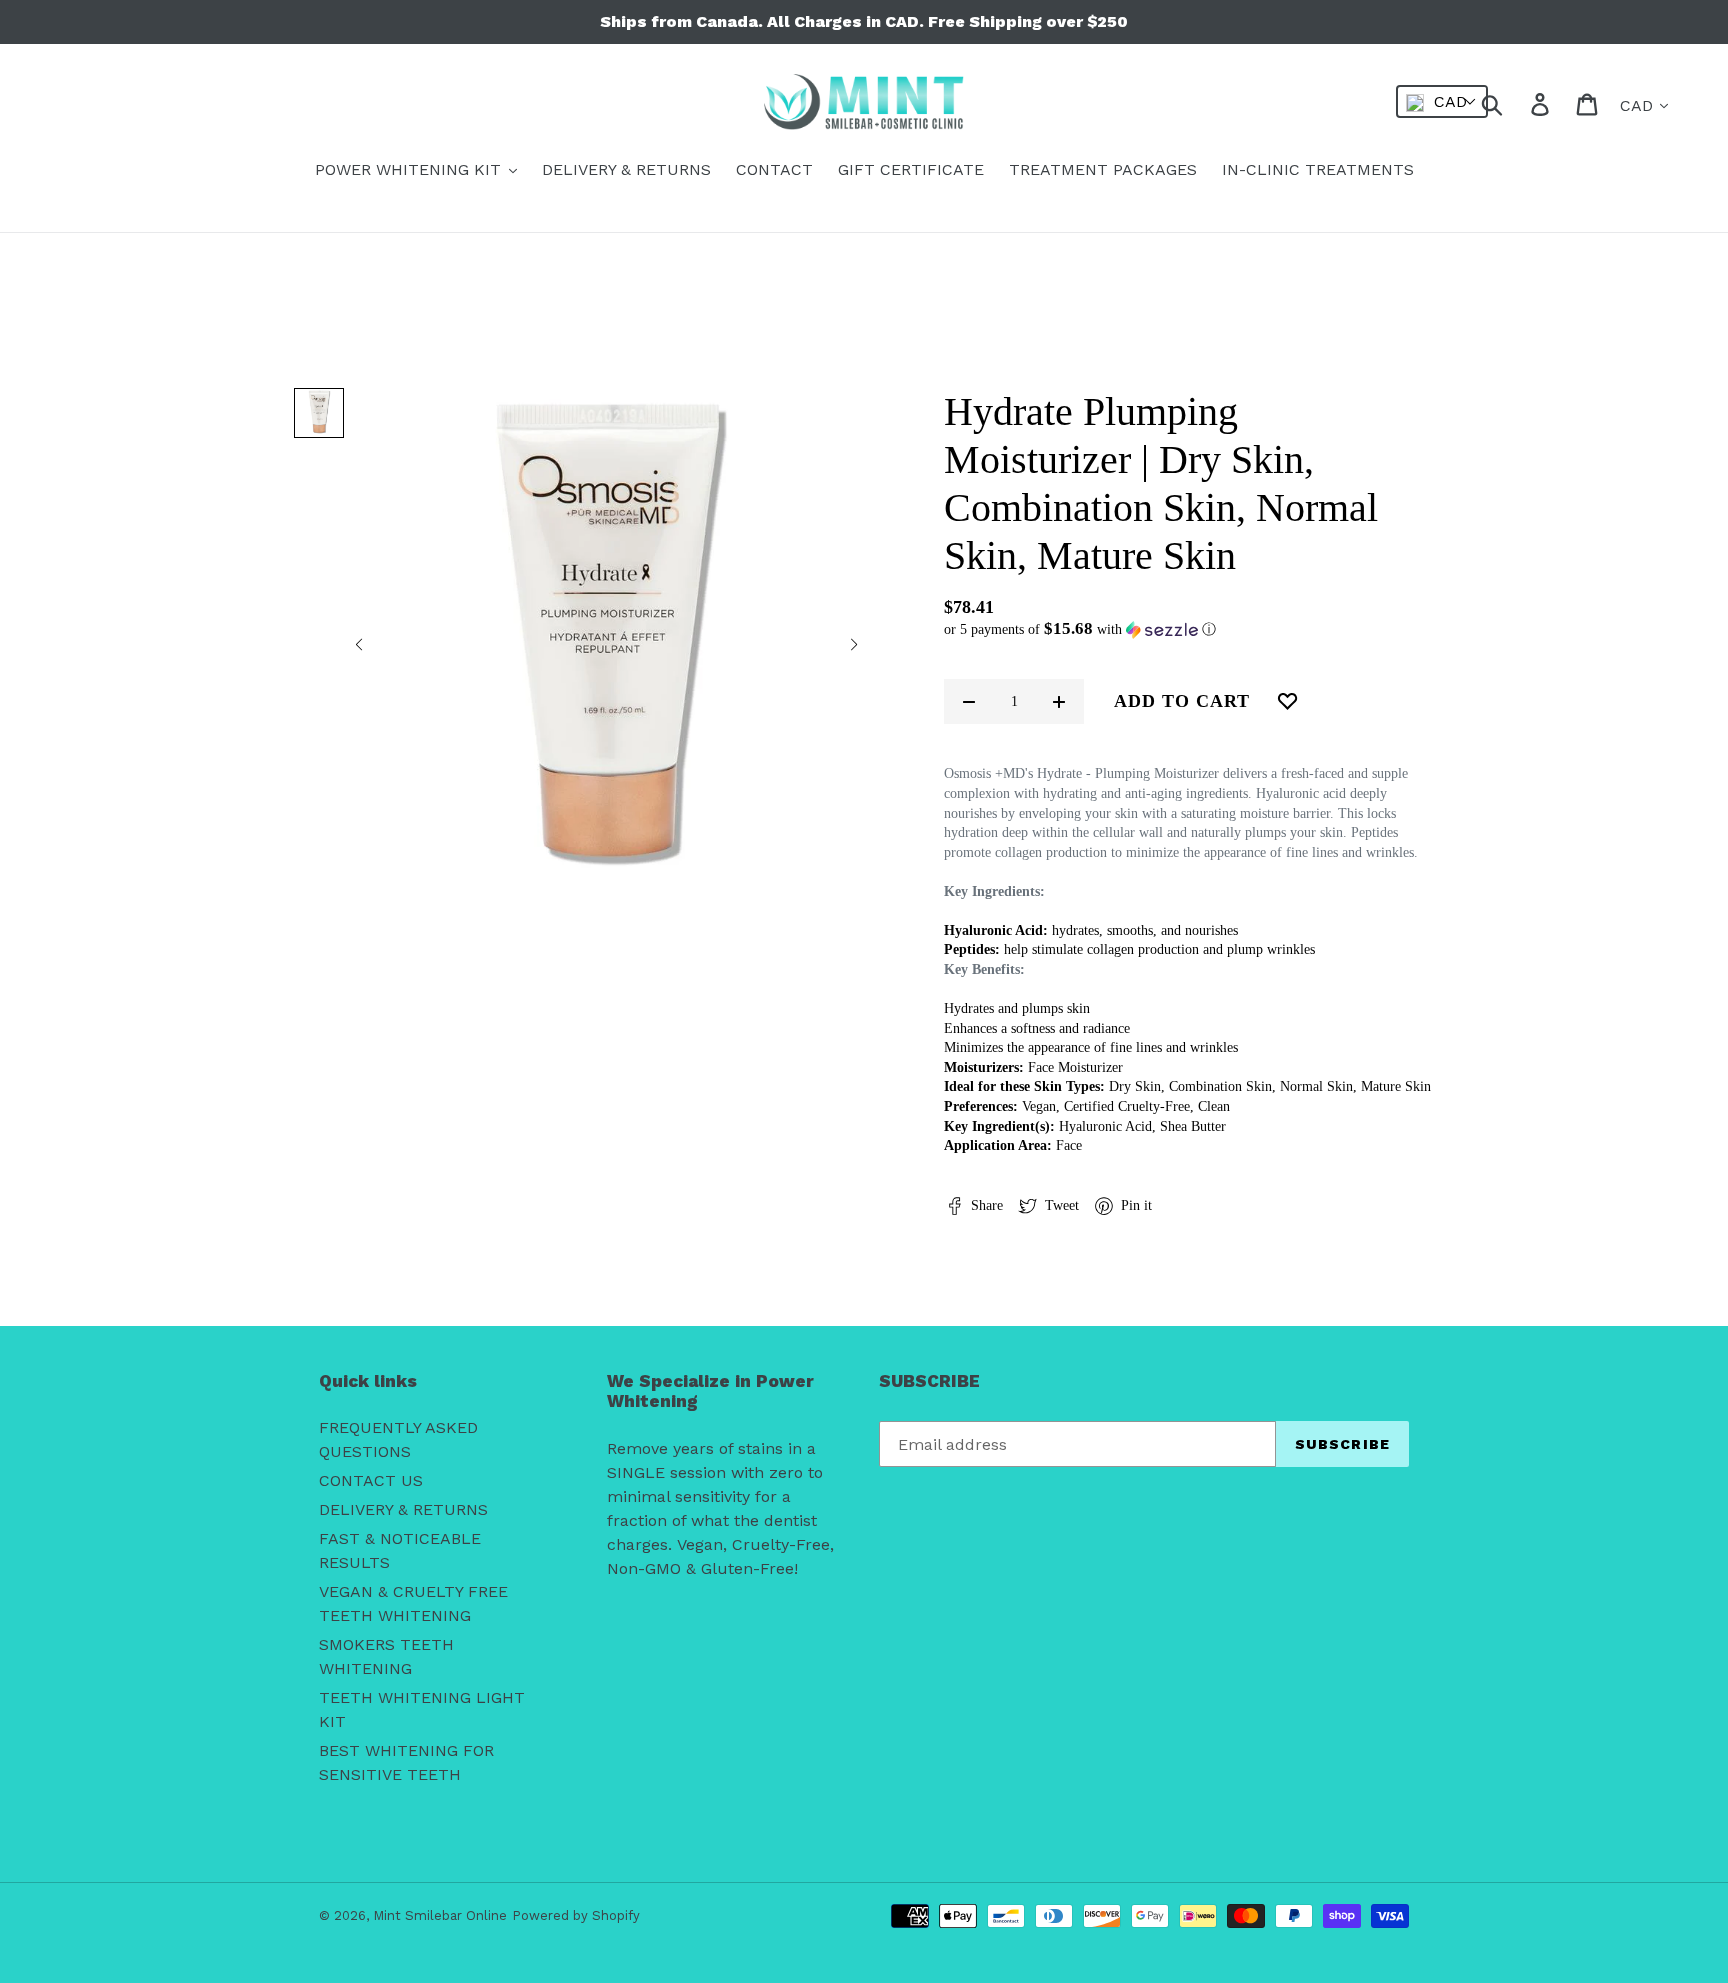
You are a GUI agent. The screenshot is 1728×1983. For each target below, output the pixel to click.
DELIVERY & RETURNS (403, 1509)
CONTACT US (371, 1480)
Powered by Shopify (576, 1915)
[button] (359, 646)
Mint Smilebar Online (440, 1915)
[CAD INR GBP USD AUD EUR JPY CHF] (1442, 101)
